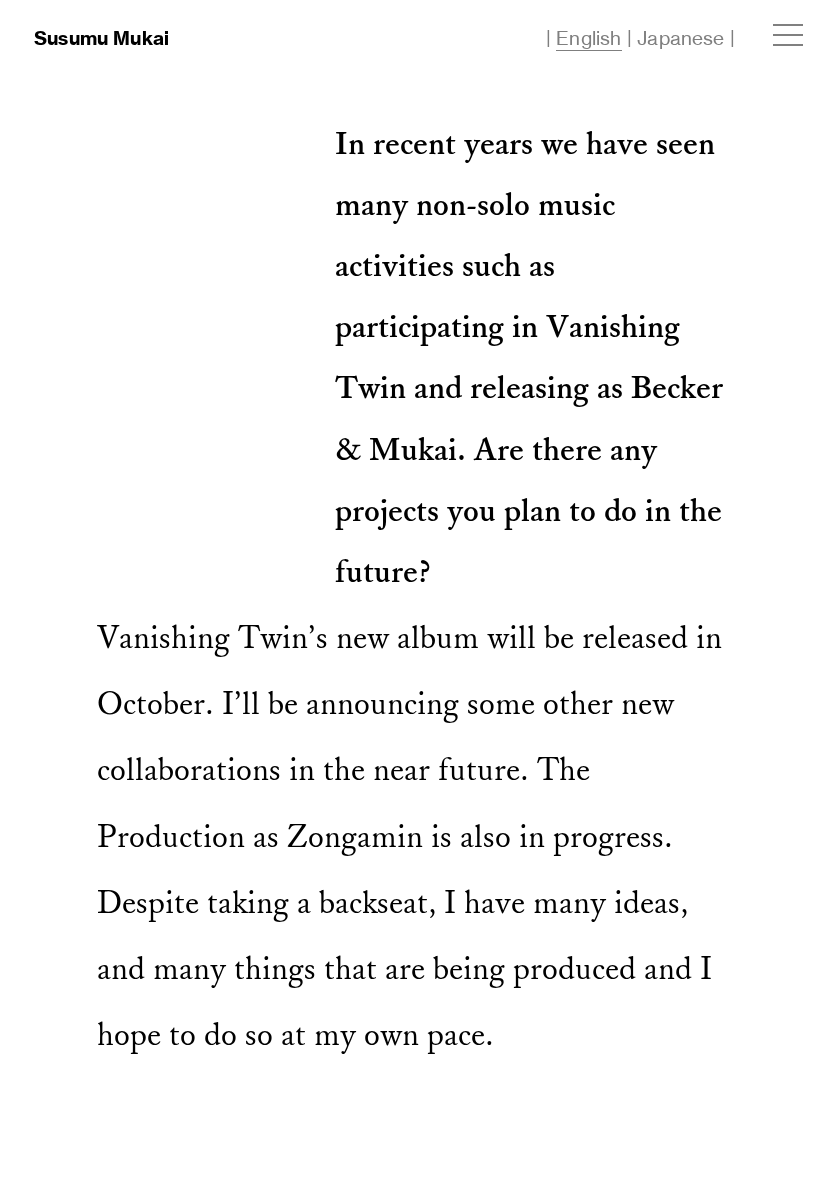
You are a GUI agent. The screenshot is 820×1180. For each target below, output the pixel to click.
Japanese (681, 38)
